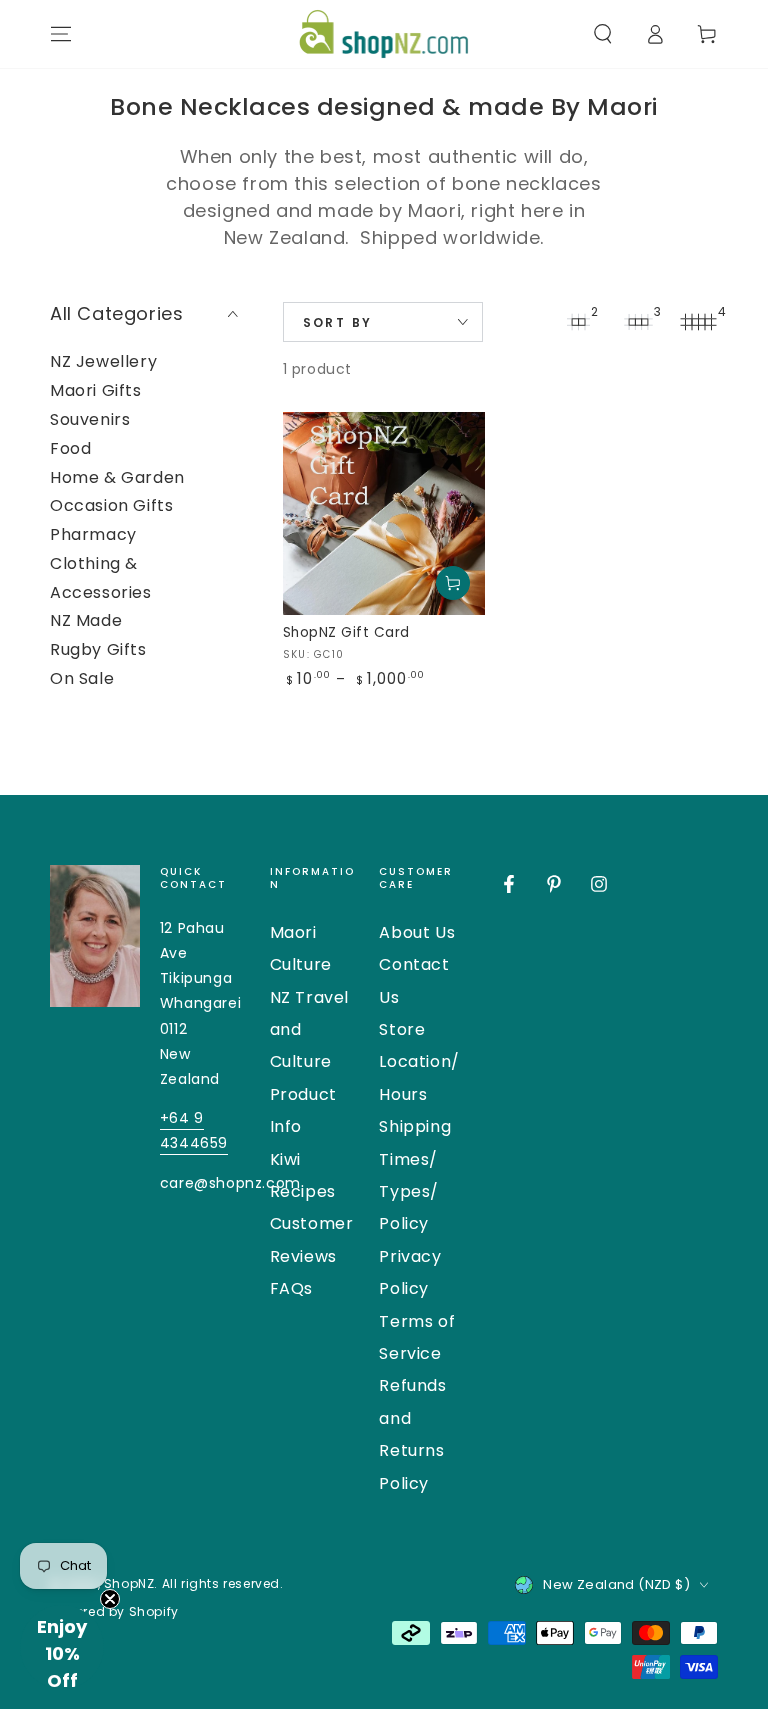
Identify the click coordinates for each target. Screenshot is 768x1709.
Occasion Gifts (111, 505)
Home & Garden (117, 477)
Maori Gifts (96, 390)
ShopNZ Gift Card (346, 632)
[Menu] (61, 34)
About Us (417, 932)
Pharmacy (93, 534)
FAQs (291, 1288)
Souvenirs (90, 419)
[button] (603, 34)
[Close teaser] (110, 1599)
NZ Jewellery (103, 361)
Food (70, 448)
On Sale (82, 678)
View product (453, 583)
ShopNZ (129, 1583)
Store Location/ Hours (419, 1062)
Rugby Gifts (98, 649)
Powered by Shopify (114, 1612)
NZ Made (86, 620)
